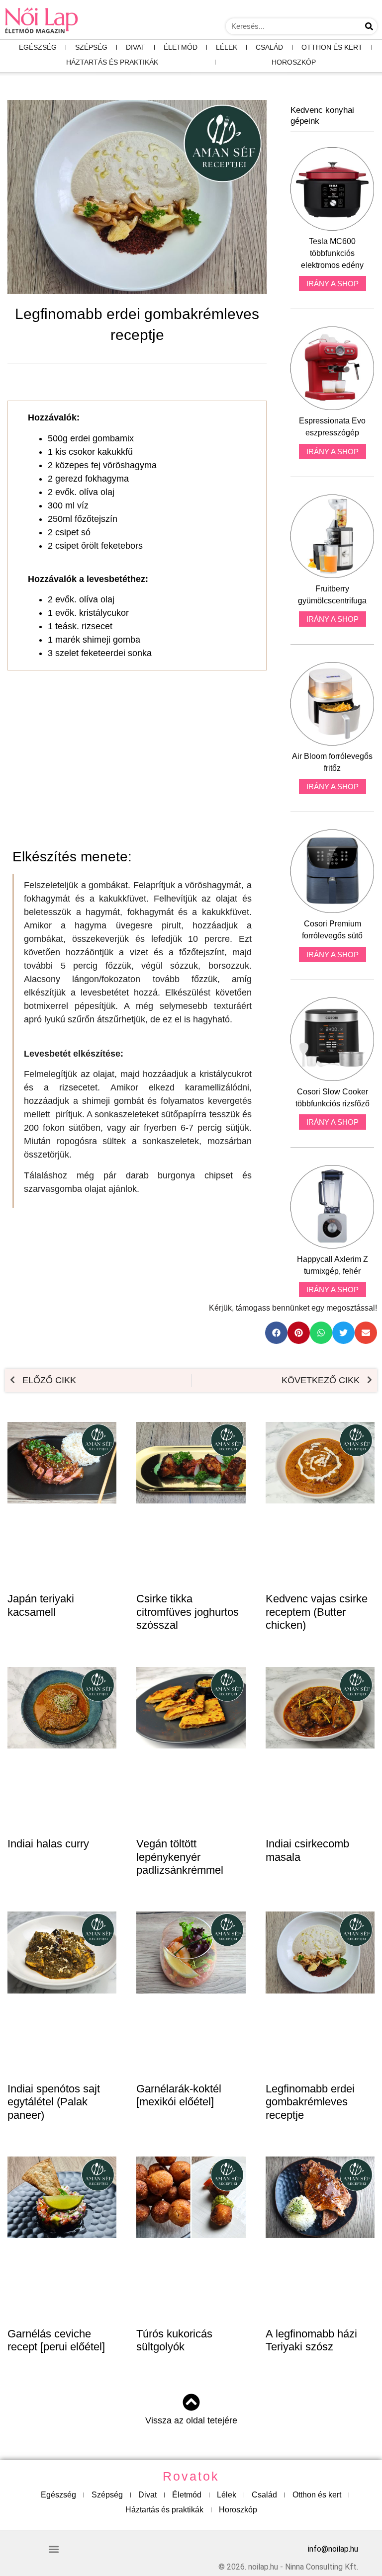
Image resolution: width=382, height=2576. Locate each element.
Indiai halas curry (48, 1844)
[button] (276, 1333)
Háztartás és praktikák (112, 62)
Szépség (91, 47)
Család (269, 47)
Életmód (181, 47)
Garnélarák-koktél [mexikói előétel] (179, 2095)
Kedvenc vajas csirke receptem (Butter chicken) (317, 1612)
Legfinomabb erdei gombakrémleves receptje (310, 2102)
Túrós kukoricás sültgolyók (174, 2340)
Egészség (38, 47)
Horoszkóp (294, 62)
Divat (136, 47)
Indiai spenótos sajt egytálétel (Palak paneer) (54, 2102)
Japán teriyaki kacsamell (41, 1605)
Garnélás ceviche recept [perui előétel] (56, 2340)
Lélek (227, 47)
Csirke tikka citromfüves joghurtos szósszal (188, 1612)
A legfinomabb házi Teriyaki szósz (311, 2340)
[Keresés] (369, 26)
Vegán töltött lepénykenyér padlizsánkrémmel (180, 1857)
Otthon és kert (332, 47)
